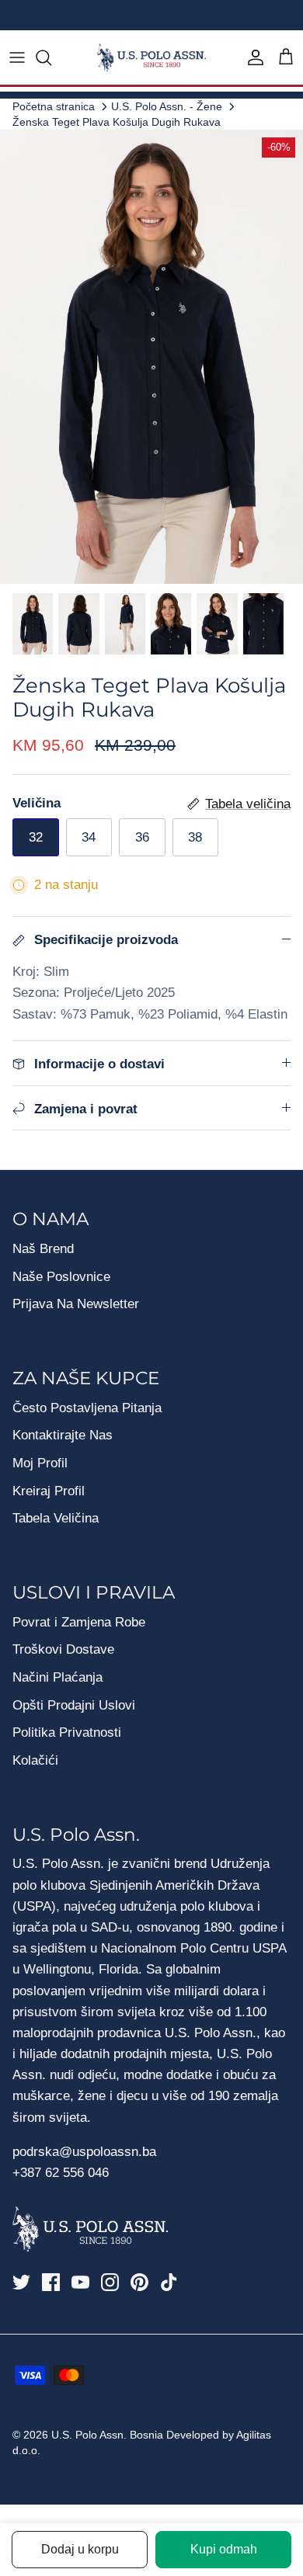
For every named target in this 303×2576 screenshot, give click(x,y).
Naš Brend (43, 1249)
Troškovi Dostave (63, 1649)
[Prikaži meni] (17, 57)
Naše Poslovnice (61, 1277)
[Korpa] (286, 57)
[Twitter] (21, 2282)
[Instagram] (110, 2282)
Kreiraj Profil (49, 1491)
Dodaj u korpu (80, 2549)
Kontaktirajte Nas (63, 1435)
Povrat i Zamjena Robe (79, 1622)
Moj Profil (40, 1463)
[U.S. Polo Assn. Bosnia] (151, 58)
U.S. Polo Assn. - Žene (167, 106)
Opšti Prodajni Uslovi (74, 1705)
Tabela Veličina (56, 1518)
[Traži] (51, 57)
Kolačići (35, 1760)
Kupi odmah (224, 2549)
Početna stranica (54, 106)
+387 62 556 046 (61, 2173)
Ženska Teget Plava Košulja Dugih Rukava (117, 122)
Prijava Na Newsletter (76, 1304)
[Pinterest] (139, 2282)
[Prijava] (252, 57)
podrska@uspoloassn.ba (86, 2152)
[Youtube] (80, 2282)
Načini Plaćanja (57, 1677)
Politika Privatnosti (67, 1732)
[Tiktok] (169, 2282)
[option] (151, 357)
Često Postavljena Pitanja (87, 1408)
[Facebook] (51, 2282)
